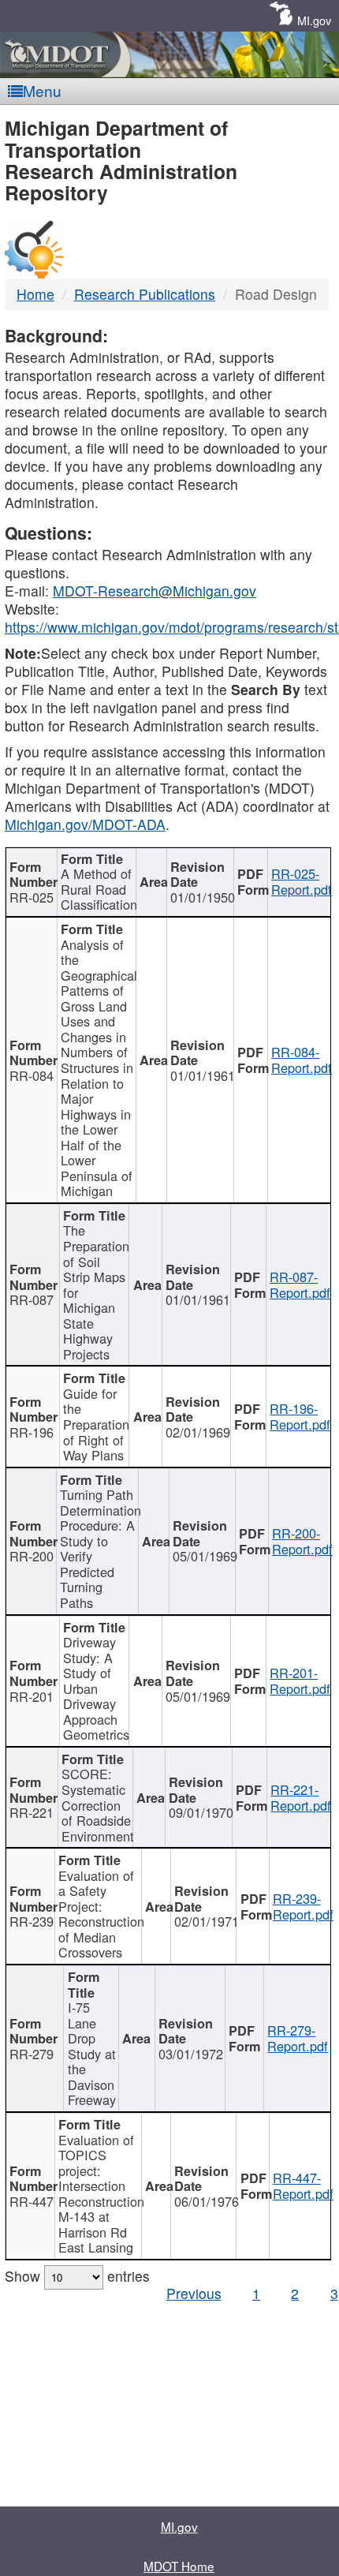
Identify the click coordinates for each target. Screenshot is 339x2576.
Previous (194, 2293)
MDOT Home (179, 2566)
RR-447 (32, 2201)
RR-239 (32, 1921)
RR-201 (32, 1696)
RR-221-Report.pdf (301, 1797)
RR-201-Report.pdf (300, 1681)
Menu (42, 90)
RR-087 (32, 1299)
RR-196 (32, 1432)
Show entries (77, 2276)
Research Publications (145, 294)
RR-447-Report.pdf (303, 2185)
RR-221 (32, 1812)
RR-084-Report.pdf (302, 1060)
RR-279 (32, 2054)
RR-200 (32, 1556)
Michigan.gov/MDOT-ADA (85, 824)
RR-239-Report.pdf (303, 1906)
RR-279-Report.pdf (298, 2038)
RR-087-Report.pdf (300, 1284)
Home (35, 294)
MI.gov (314, 20)
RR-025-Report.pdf (302, 881)
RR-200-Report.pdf (302, 1541)
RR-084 (32, 1075)
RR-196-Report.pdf (300, 1416)
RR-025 (32, 897)
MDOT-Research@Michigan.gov (155, 591)
